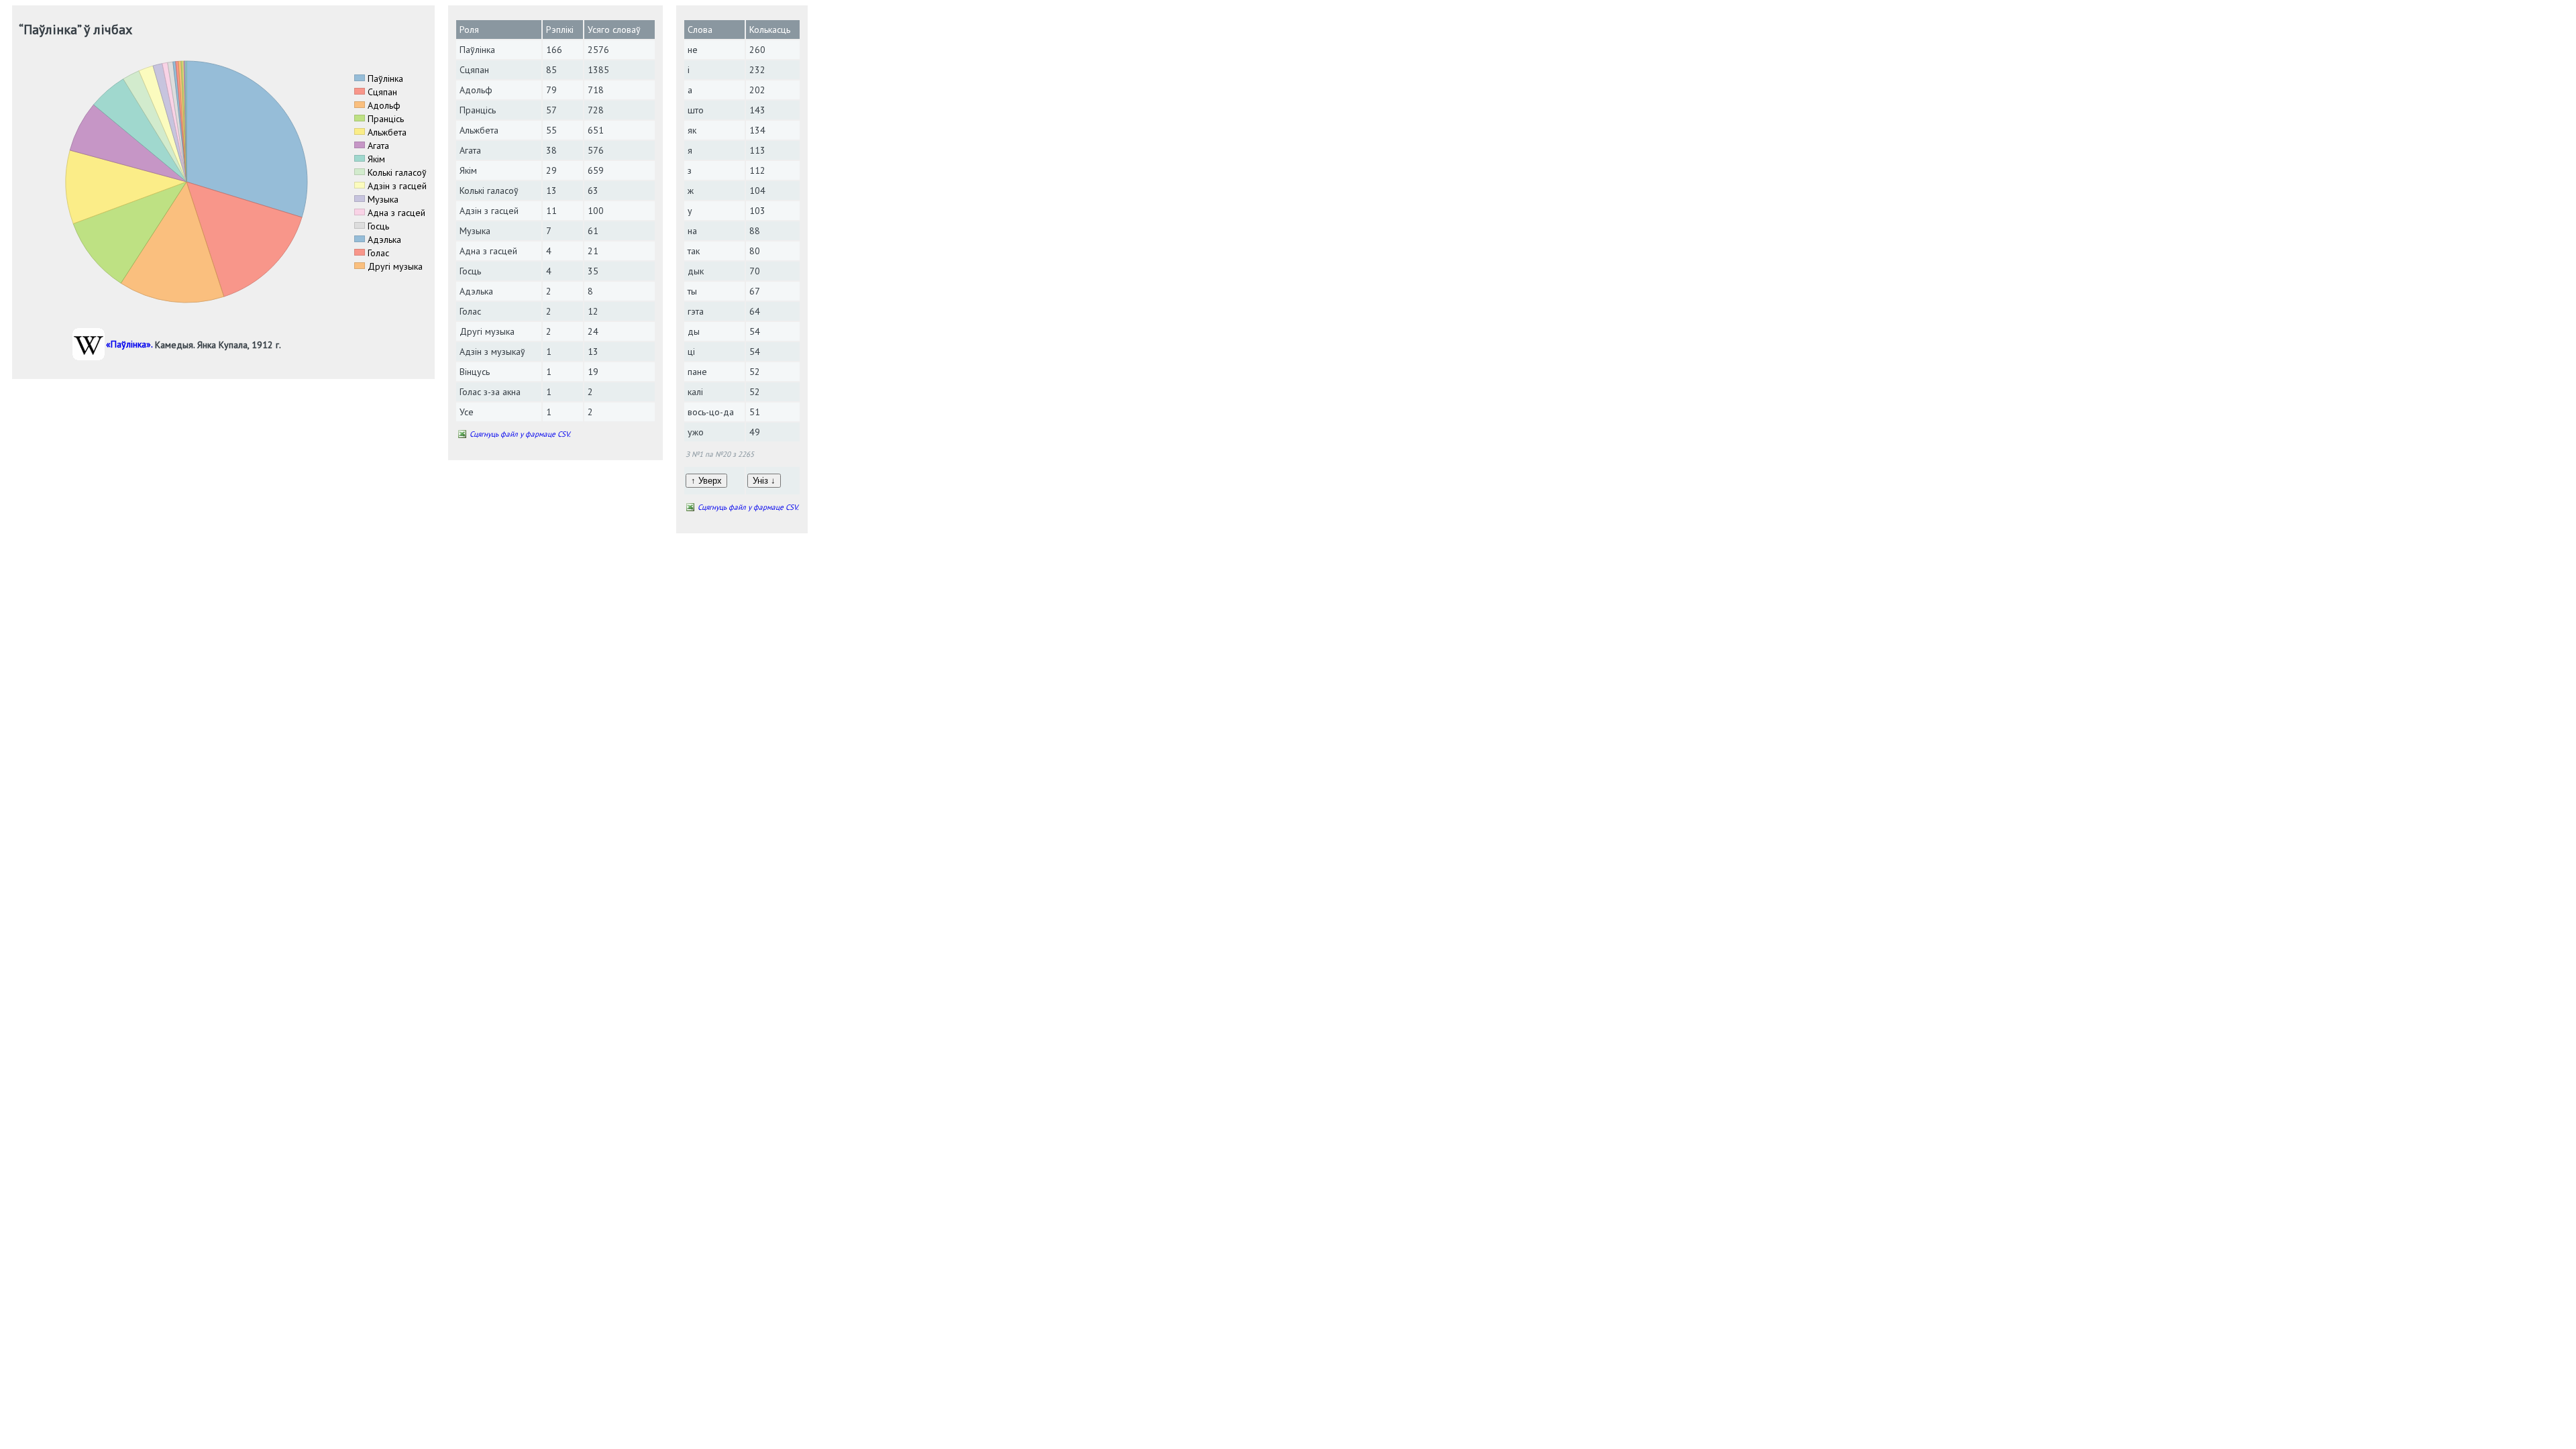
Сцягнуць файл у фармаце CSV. (520, 434)
